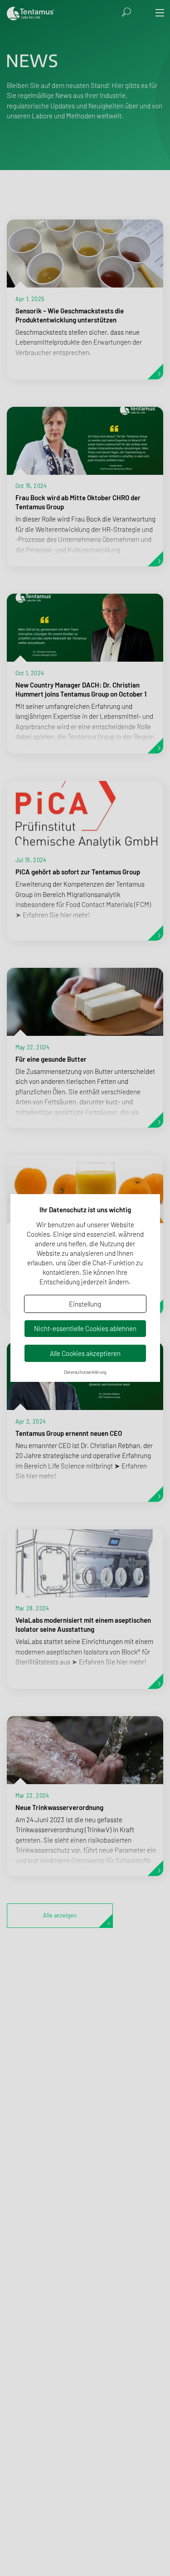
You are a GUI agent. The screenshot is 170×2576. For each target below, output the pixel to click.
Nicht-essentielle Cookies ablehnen (85, 1328)
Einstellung (85, 1304)
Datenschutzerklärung (85, 1372)
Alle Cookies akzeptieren (85, 1353)
